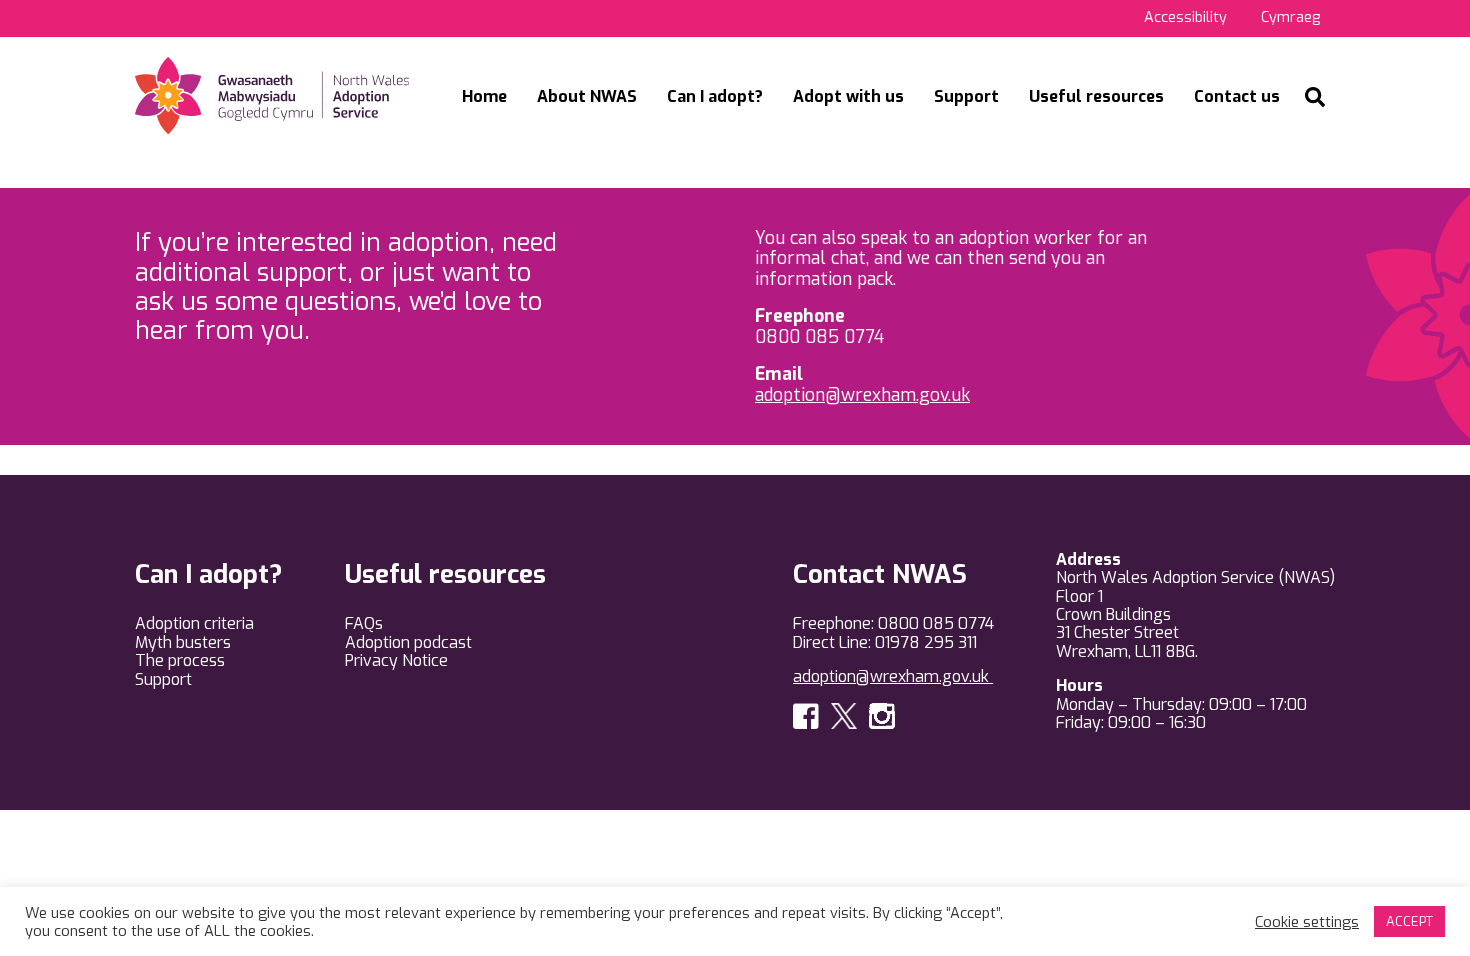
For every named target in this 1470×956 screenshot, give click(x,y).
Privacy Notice (396, 660)
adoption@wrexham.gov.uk (862, 395)
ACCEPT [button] (1409, 921)
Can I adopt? (715, 96)
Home (484, 96)
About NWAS (587, 96)
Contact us (1237, 96)
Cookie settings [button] (1307, 922)
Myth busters (183, 642)
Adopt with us (848, 96)
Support (966, 96)
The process (180, 660)
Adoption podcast (408, 642)
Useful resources (1096, 96)
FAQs (364, 623)
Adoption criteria (194, 623)
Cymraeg (1290, 17)
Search (1315, 97)
